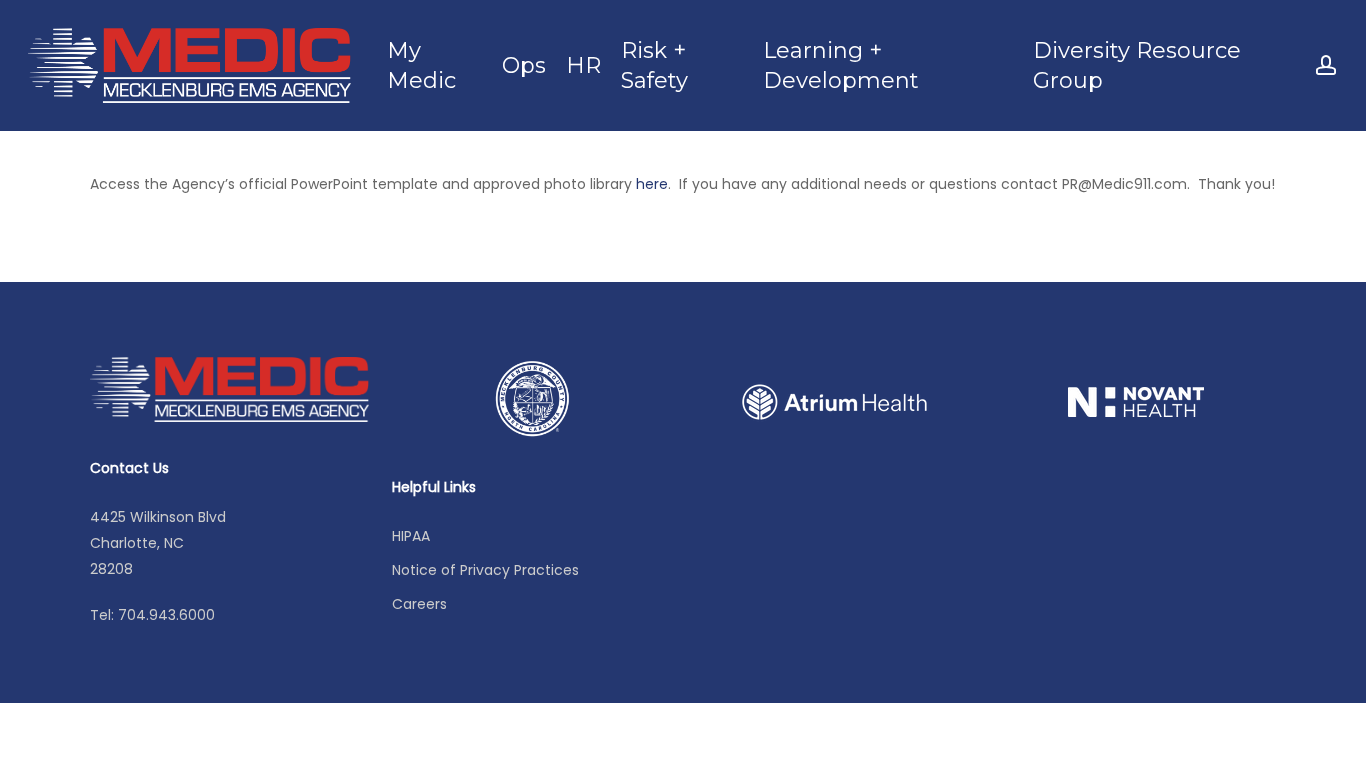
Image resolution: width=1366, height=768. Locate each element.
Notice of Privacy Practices (485, 570)
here (652, 184)
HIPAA (411, 536)
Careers (419, 604)
